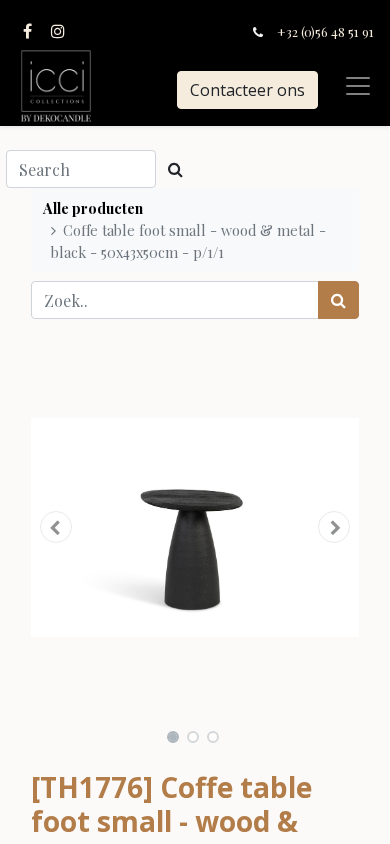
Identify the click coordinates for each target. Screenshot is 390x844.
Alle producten (93, 208)
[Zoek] (338, 300)
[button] (55, 527)
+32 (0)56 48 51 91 (325, 31)
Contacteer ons (247, 90)
